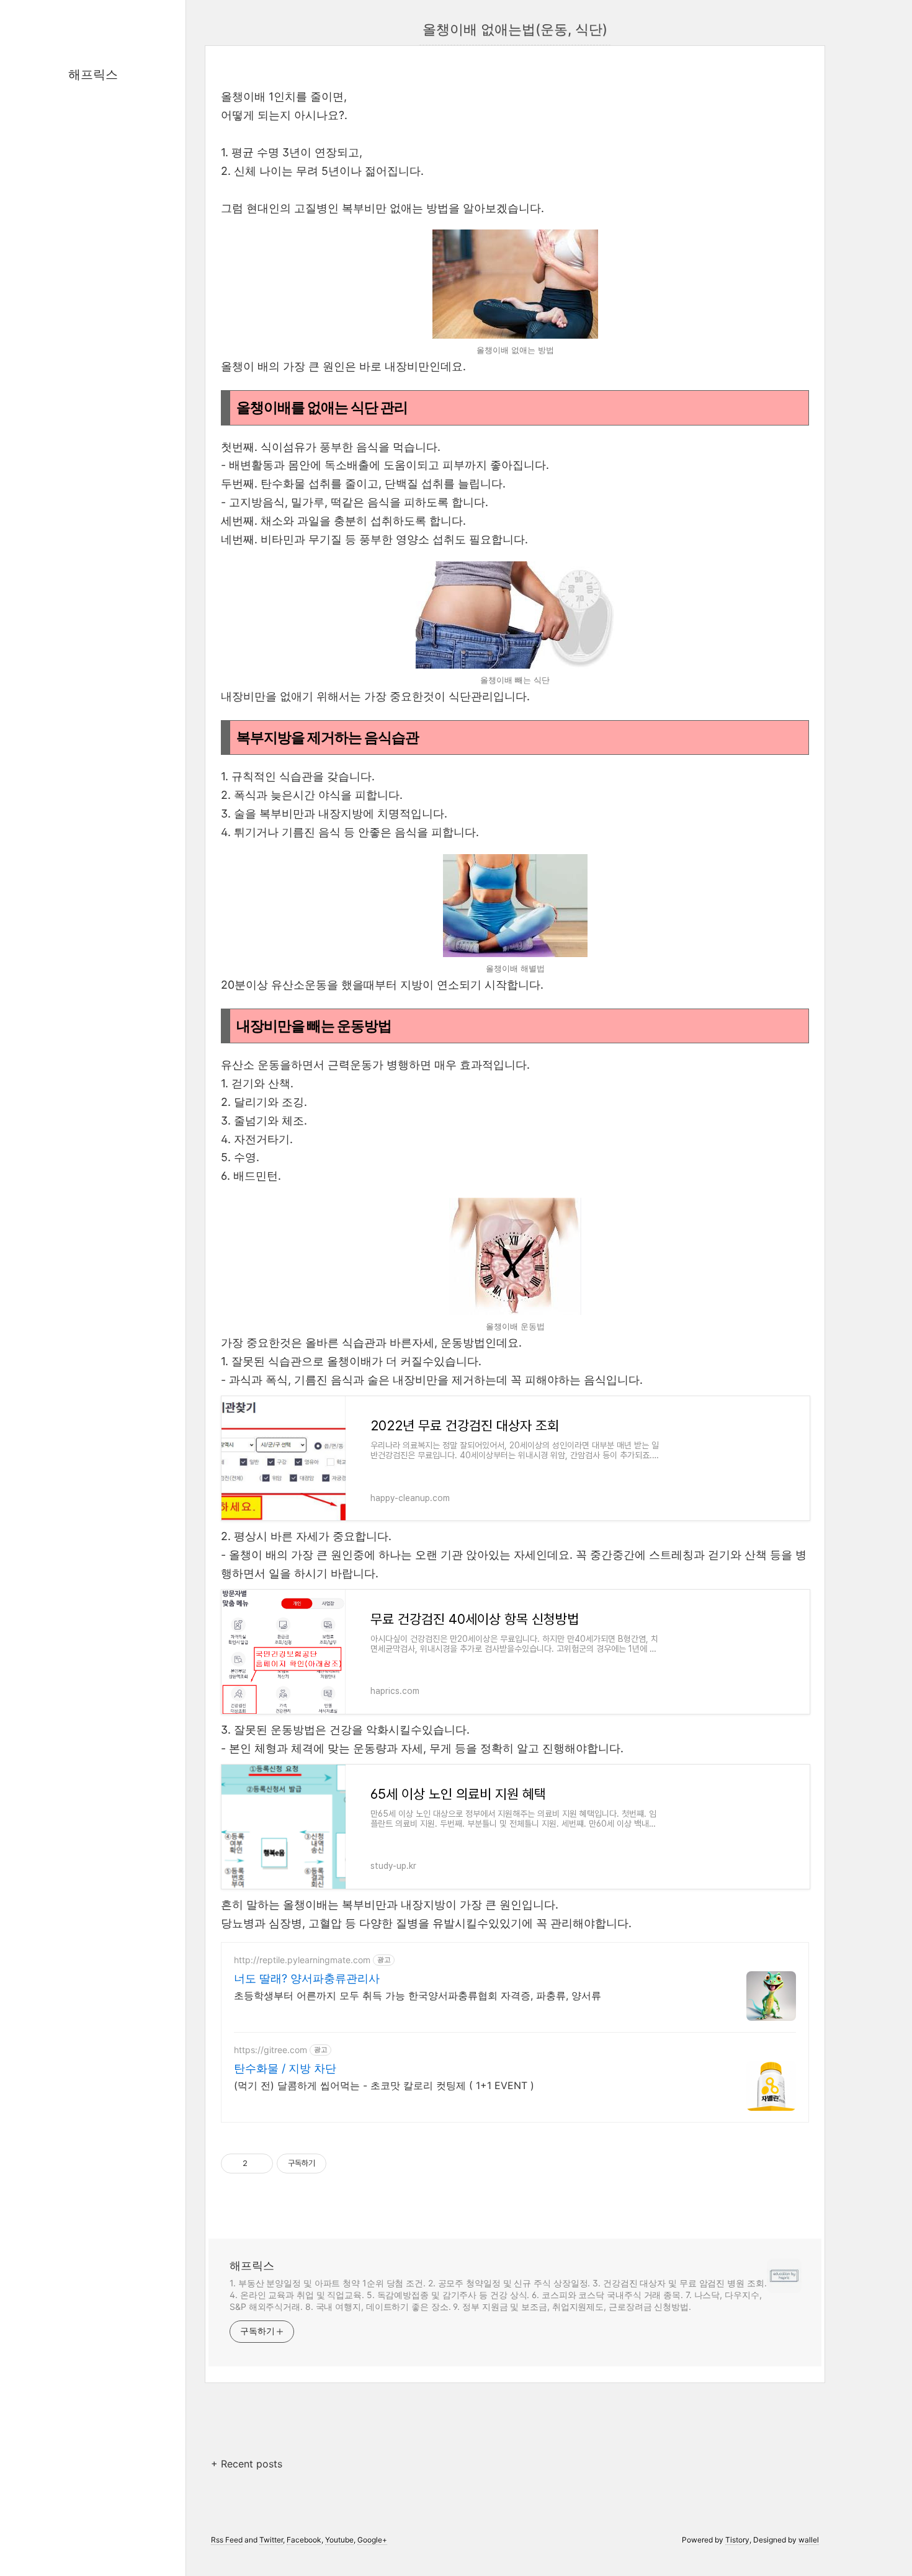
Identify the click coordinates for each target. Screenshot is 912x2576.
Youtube (339, 2540)
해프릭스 (93, 74)
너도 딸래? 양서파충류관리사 (307, 1978)
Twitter (271, 2540)
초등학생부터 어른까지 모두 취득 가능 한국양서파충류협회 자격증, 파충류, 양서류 (418, 1995)
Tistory (737, 2540)
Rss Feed (227, 2540)
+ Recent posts (247, 2464)
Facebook (304, 2540)
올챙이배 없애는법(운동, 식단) (515, 29)
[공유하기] (259, 2164)
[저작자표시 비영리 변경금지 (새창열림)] (343, 2164)
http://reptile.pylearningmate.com (302, 1960)
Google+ (372, 2540)
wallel (809, 2540)
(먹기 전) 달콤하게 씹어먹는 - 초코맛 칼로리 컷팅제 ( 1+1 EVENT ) (384, 2085)
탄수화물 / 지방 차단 (285, 2068)
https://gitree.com (270, 2050)
